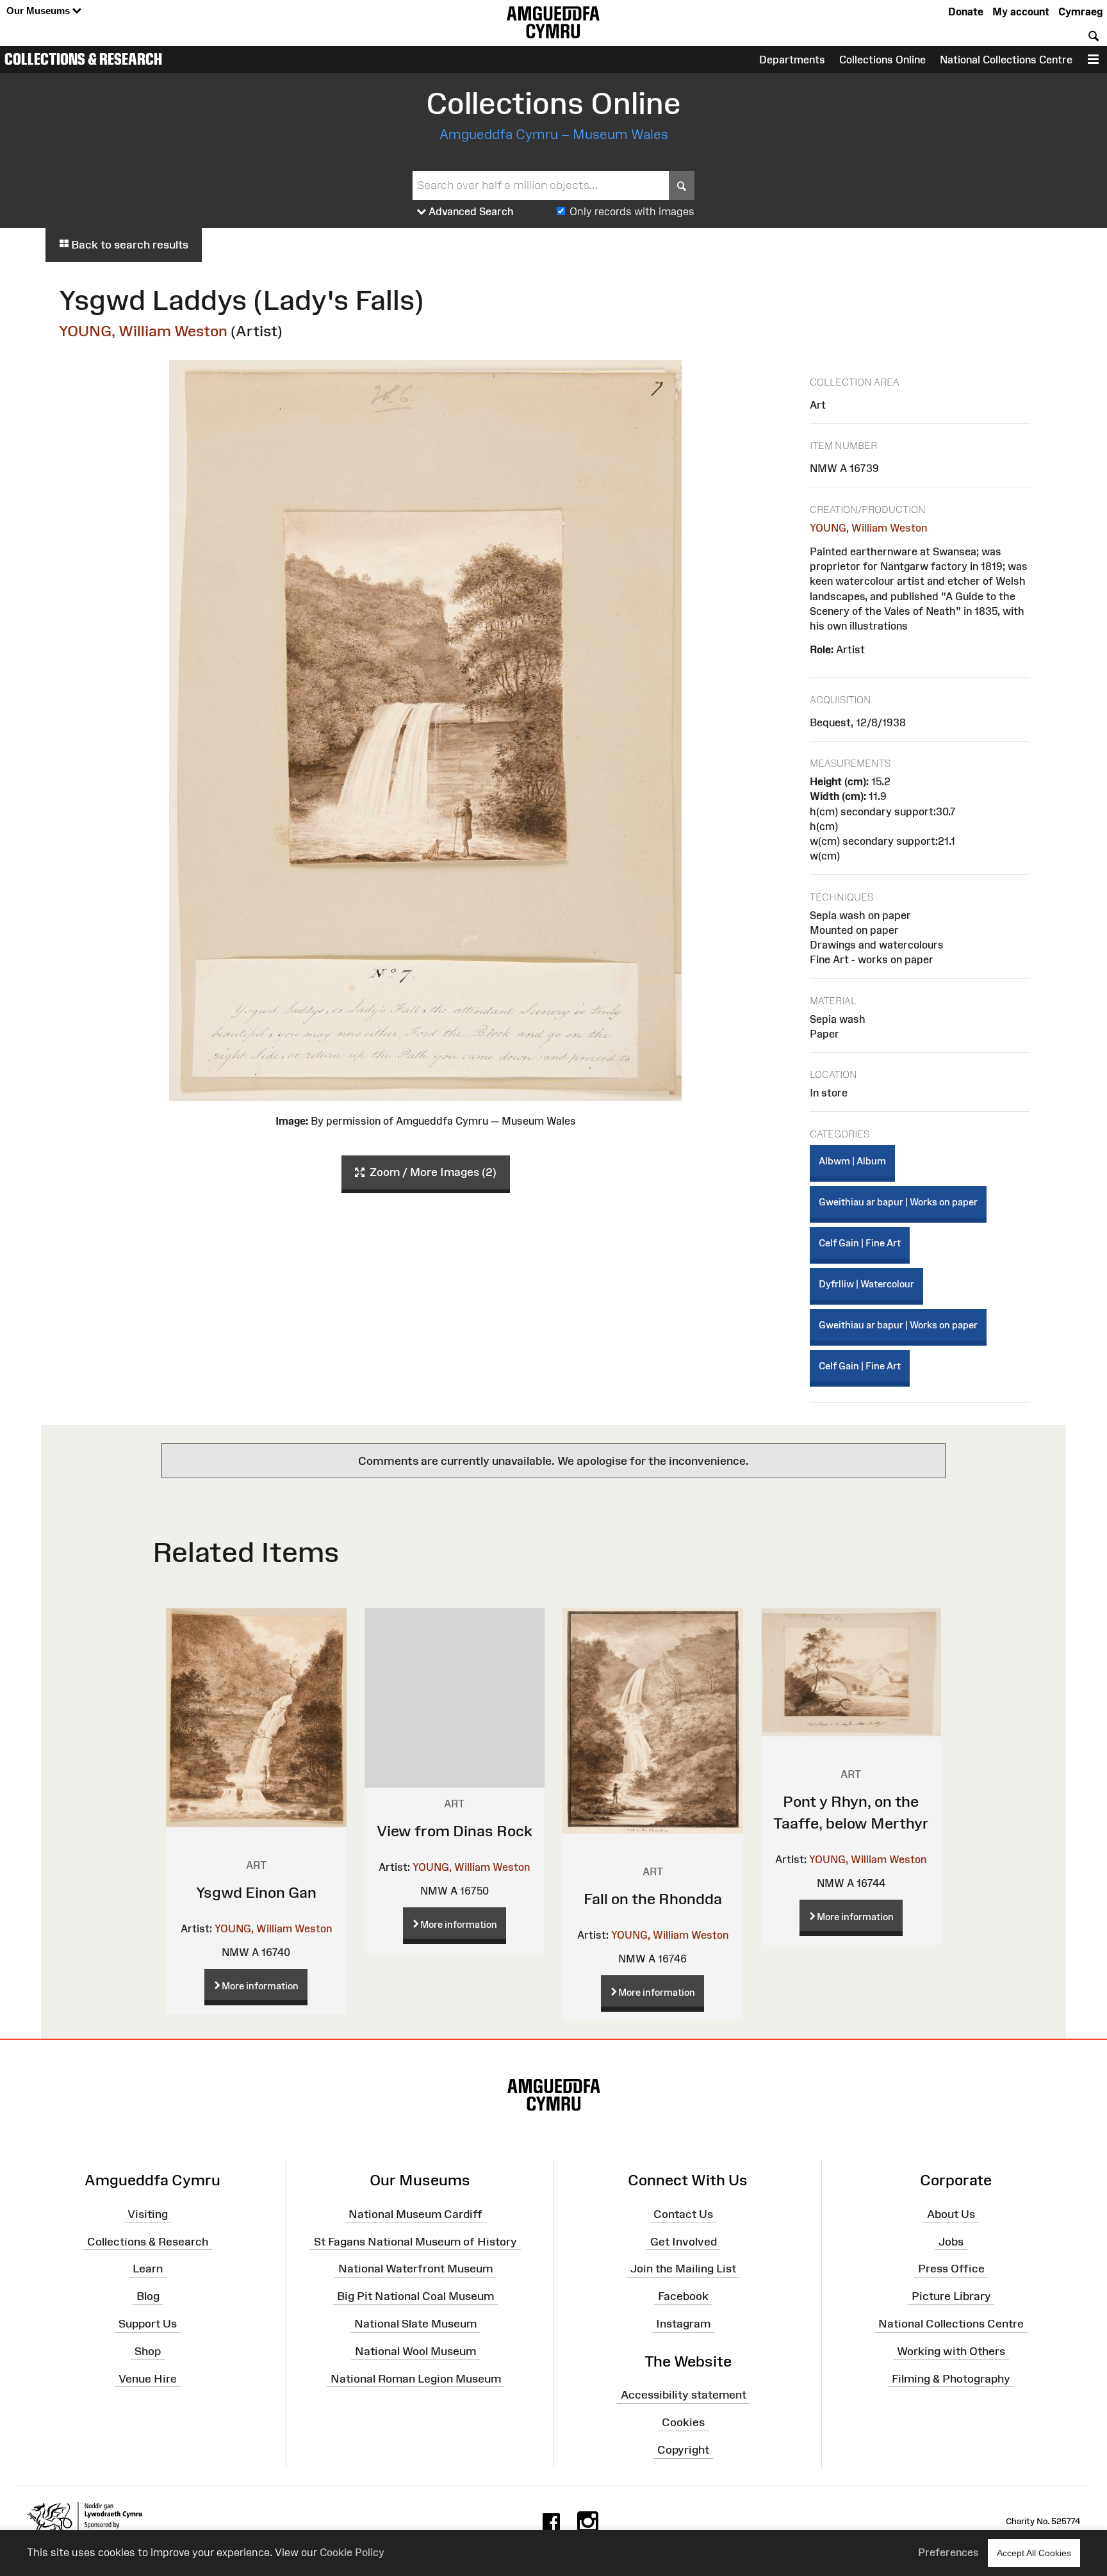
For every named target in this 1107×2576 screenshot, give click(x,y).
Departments (792, 60)
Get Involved (684, 2241)
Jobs (951, 2241)
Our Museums (39, 11)
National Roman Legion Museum (416, 2378)
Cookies (683, 2422)
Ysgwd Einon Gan (256, 1892)
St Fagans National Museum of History (415, 2241)
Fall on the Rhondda (653, 1899)
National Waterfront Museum (415, 2269)
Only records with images (632, 211)
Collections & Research (83, 59)
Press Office (951, 2269)
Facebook (683, 2296)
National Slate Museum (415, 2324)
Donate (966, 12)
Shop (148, 2351)
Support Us (148, 2324)
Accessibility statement (684, 2395)
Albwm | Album (852, 1161)
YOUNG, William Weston (143, 331)
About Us (951, 2214)
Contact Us (683, 2214)
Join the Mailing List (683, 2269)
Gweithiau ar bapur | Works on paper (898, 1202)
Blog (148, 2296)
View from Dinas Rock (455, 1831)
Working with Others (951, 2351)
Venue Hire (148, 2378)
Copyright (683, 2450)
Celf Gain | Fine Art (860, 1243)
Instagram (683, 2324)
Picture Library (951, 2296)
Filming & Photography (951, 2378)
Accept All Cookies (1034, 2553)
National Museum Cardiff (415, 2214)
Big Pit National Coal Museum (415, 2296)
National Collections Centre (1006, 60)
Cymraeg (1080, 12)
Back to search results (128, 245)
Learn (148, 2269)
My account (1021, 12)
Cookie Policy (352, 2552)
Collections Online (882, 60)
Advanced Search (470, 211)
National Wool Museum (415, 2351)
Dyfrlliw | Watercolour (866, 1284)
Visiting (148, 2214)
